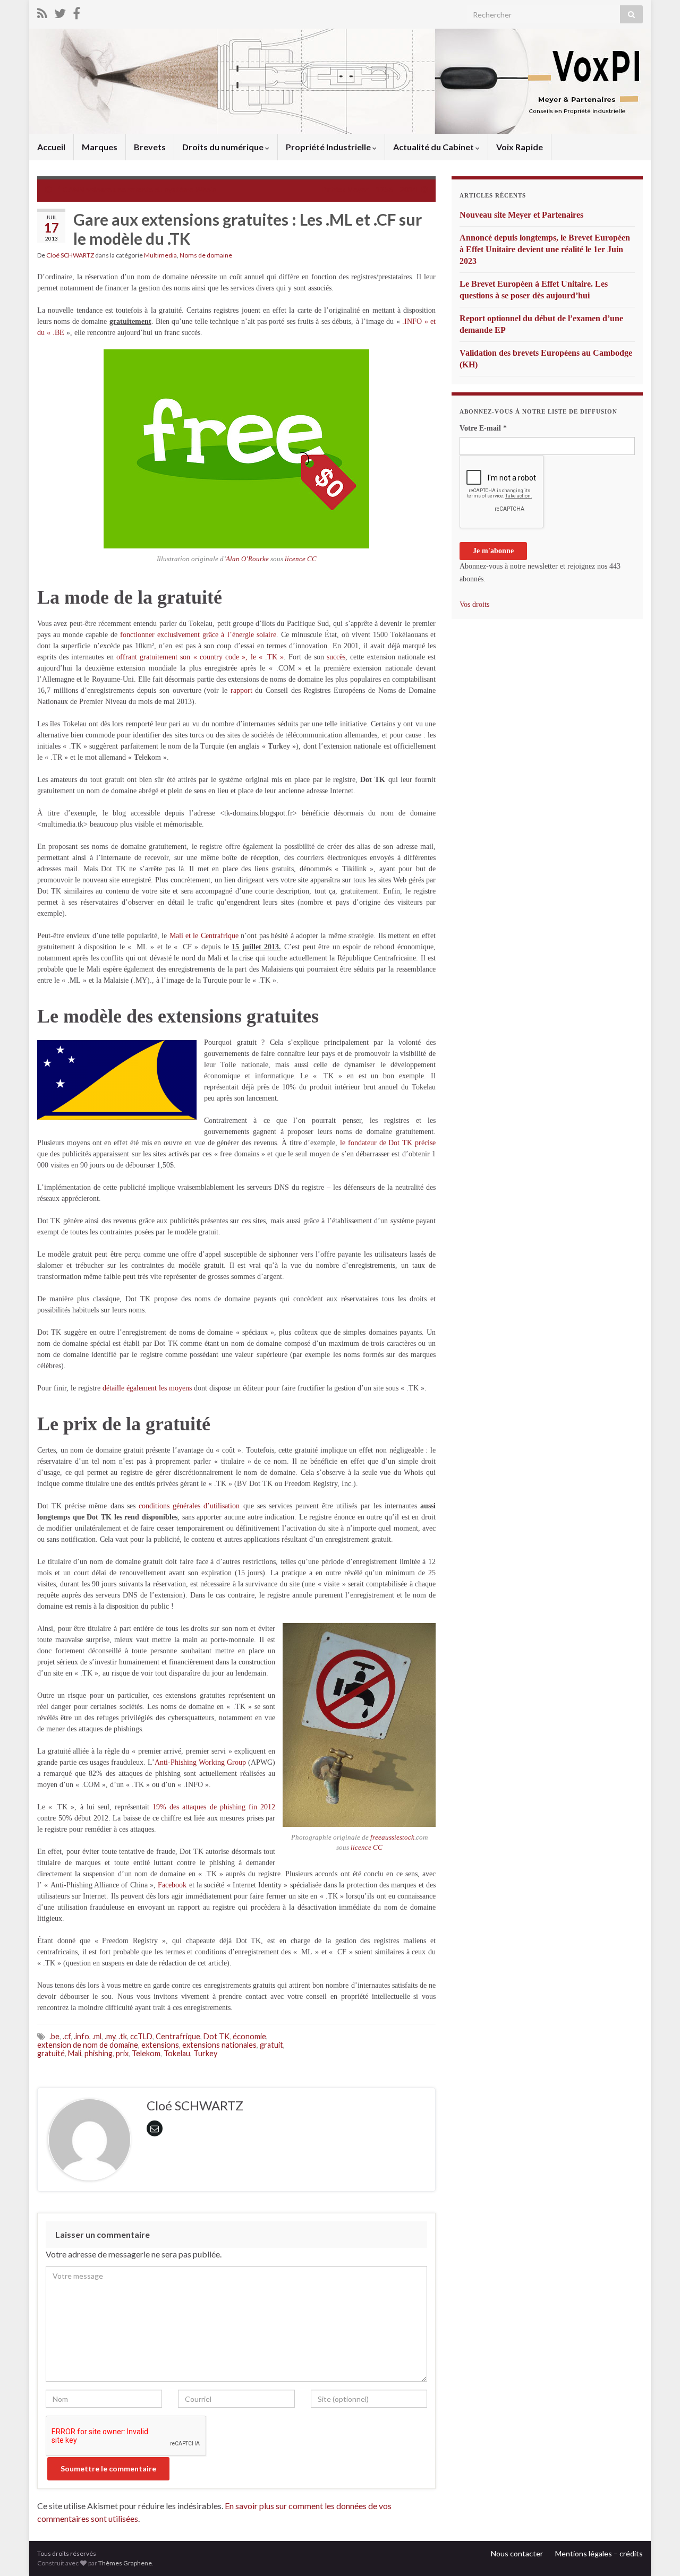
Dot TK (216, 2036)
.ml (97, 2036)
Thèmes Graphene (125, 2563)
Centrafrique (220, 936)
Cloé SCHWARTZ (70, 255)
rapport (241, 690)
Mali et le (185, 936)
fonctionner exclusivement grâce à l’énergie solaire (198, 635)
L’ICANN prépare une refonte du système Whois (136, 189)
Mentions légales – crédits (599, 2553)
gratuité (51, 2053)
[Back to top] (656, 2552)
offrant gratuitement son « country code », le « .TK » (200, 657)
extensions (160, 2045)
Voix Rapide (520, 147)
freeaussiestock (392, 1837)
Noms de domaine (206, 255)
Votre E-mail (483, 428)
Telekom (146, 2053)
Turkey (205, 2053)
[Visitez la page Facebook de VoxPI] (76, 11)
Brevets (150, 147)
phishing (99, 2053)
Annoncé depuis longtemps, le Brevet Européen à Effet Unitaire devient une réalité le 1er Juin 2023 (545, 249)
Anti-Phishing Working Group (200, 1762)
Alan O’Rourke (247, 559)
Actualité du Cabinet (434, 147)
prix (122, 2053)
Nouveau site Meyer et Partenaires (521, 215)
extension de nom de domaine (88, 2045)
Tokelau (177, 2053)
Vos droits (474, 604)
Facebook (172, 1885)
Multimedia (160, 255)
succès (336, 657)
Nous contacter (517, 2553)
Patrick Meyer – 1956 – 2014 (369, 189)
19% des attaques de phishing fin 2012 (214, 1807)
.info (82, 2036)
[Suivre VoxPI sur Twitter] (60, 11)
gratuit (271, 2045)
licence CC (301, 559)
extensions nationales (219, 2045)
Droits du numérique (224, 147)
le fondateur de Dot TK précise (388, 1143)
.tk (123, 2036)
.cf (67, 2036)
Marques (100, 147)
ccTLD (141, 2036)
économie (249, 2036)
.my (110, 2036)
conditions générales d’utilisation (189, 1506)
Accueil (51, 147)
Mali (75, 2053)
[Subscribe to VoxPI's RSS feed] (42, 11)
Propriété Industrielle (329, 147)
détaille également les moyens (147, 1388)
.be (54, 2036)
